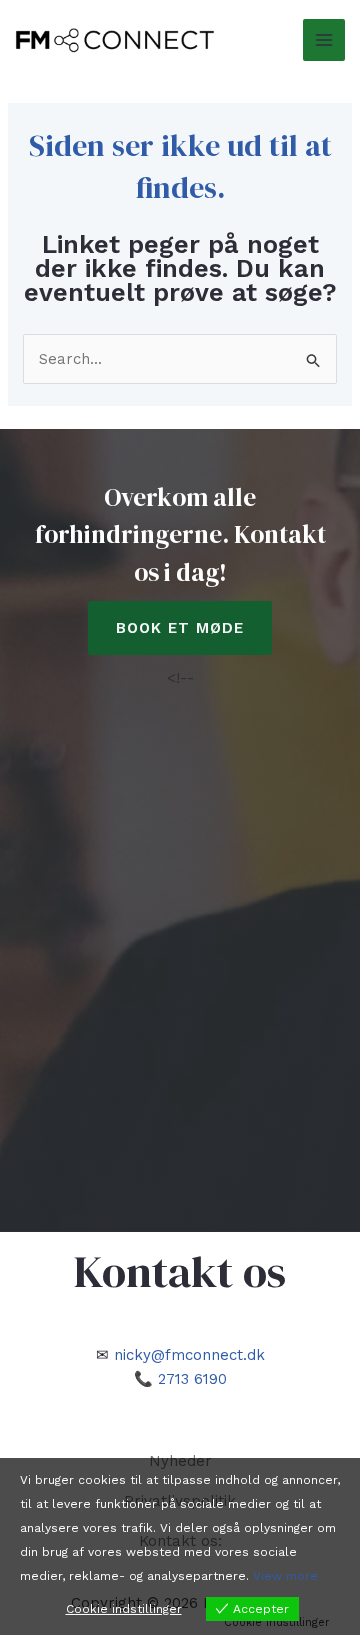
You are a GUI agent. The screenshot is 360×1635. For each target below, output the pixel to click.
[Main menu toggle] (324, 40)
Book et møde (180, 628)
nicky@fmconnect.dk (189, 1355)
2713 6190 (192, 1379)
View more (285, 1576)
